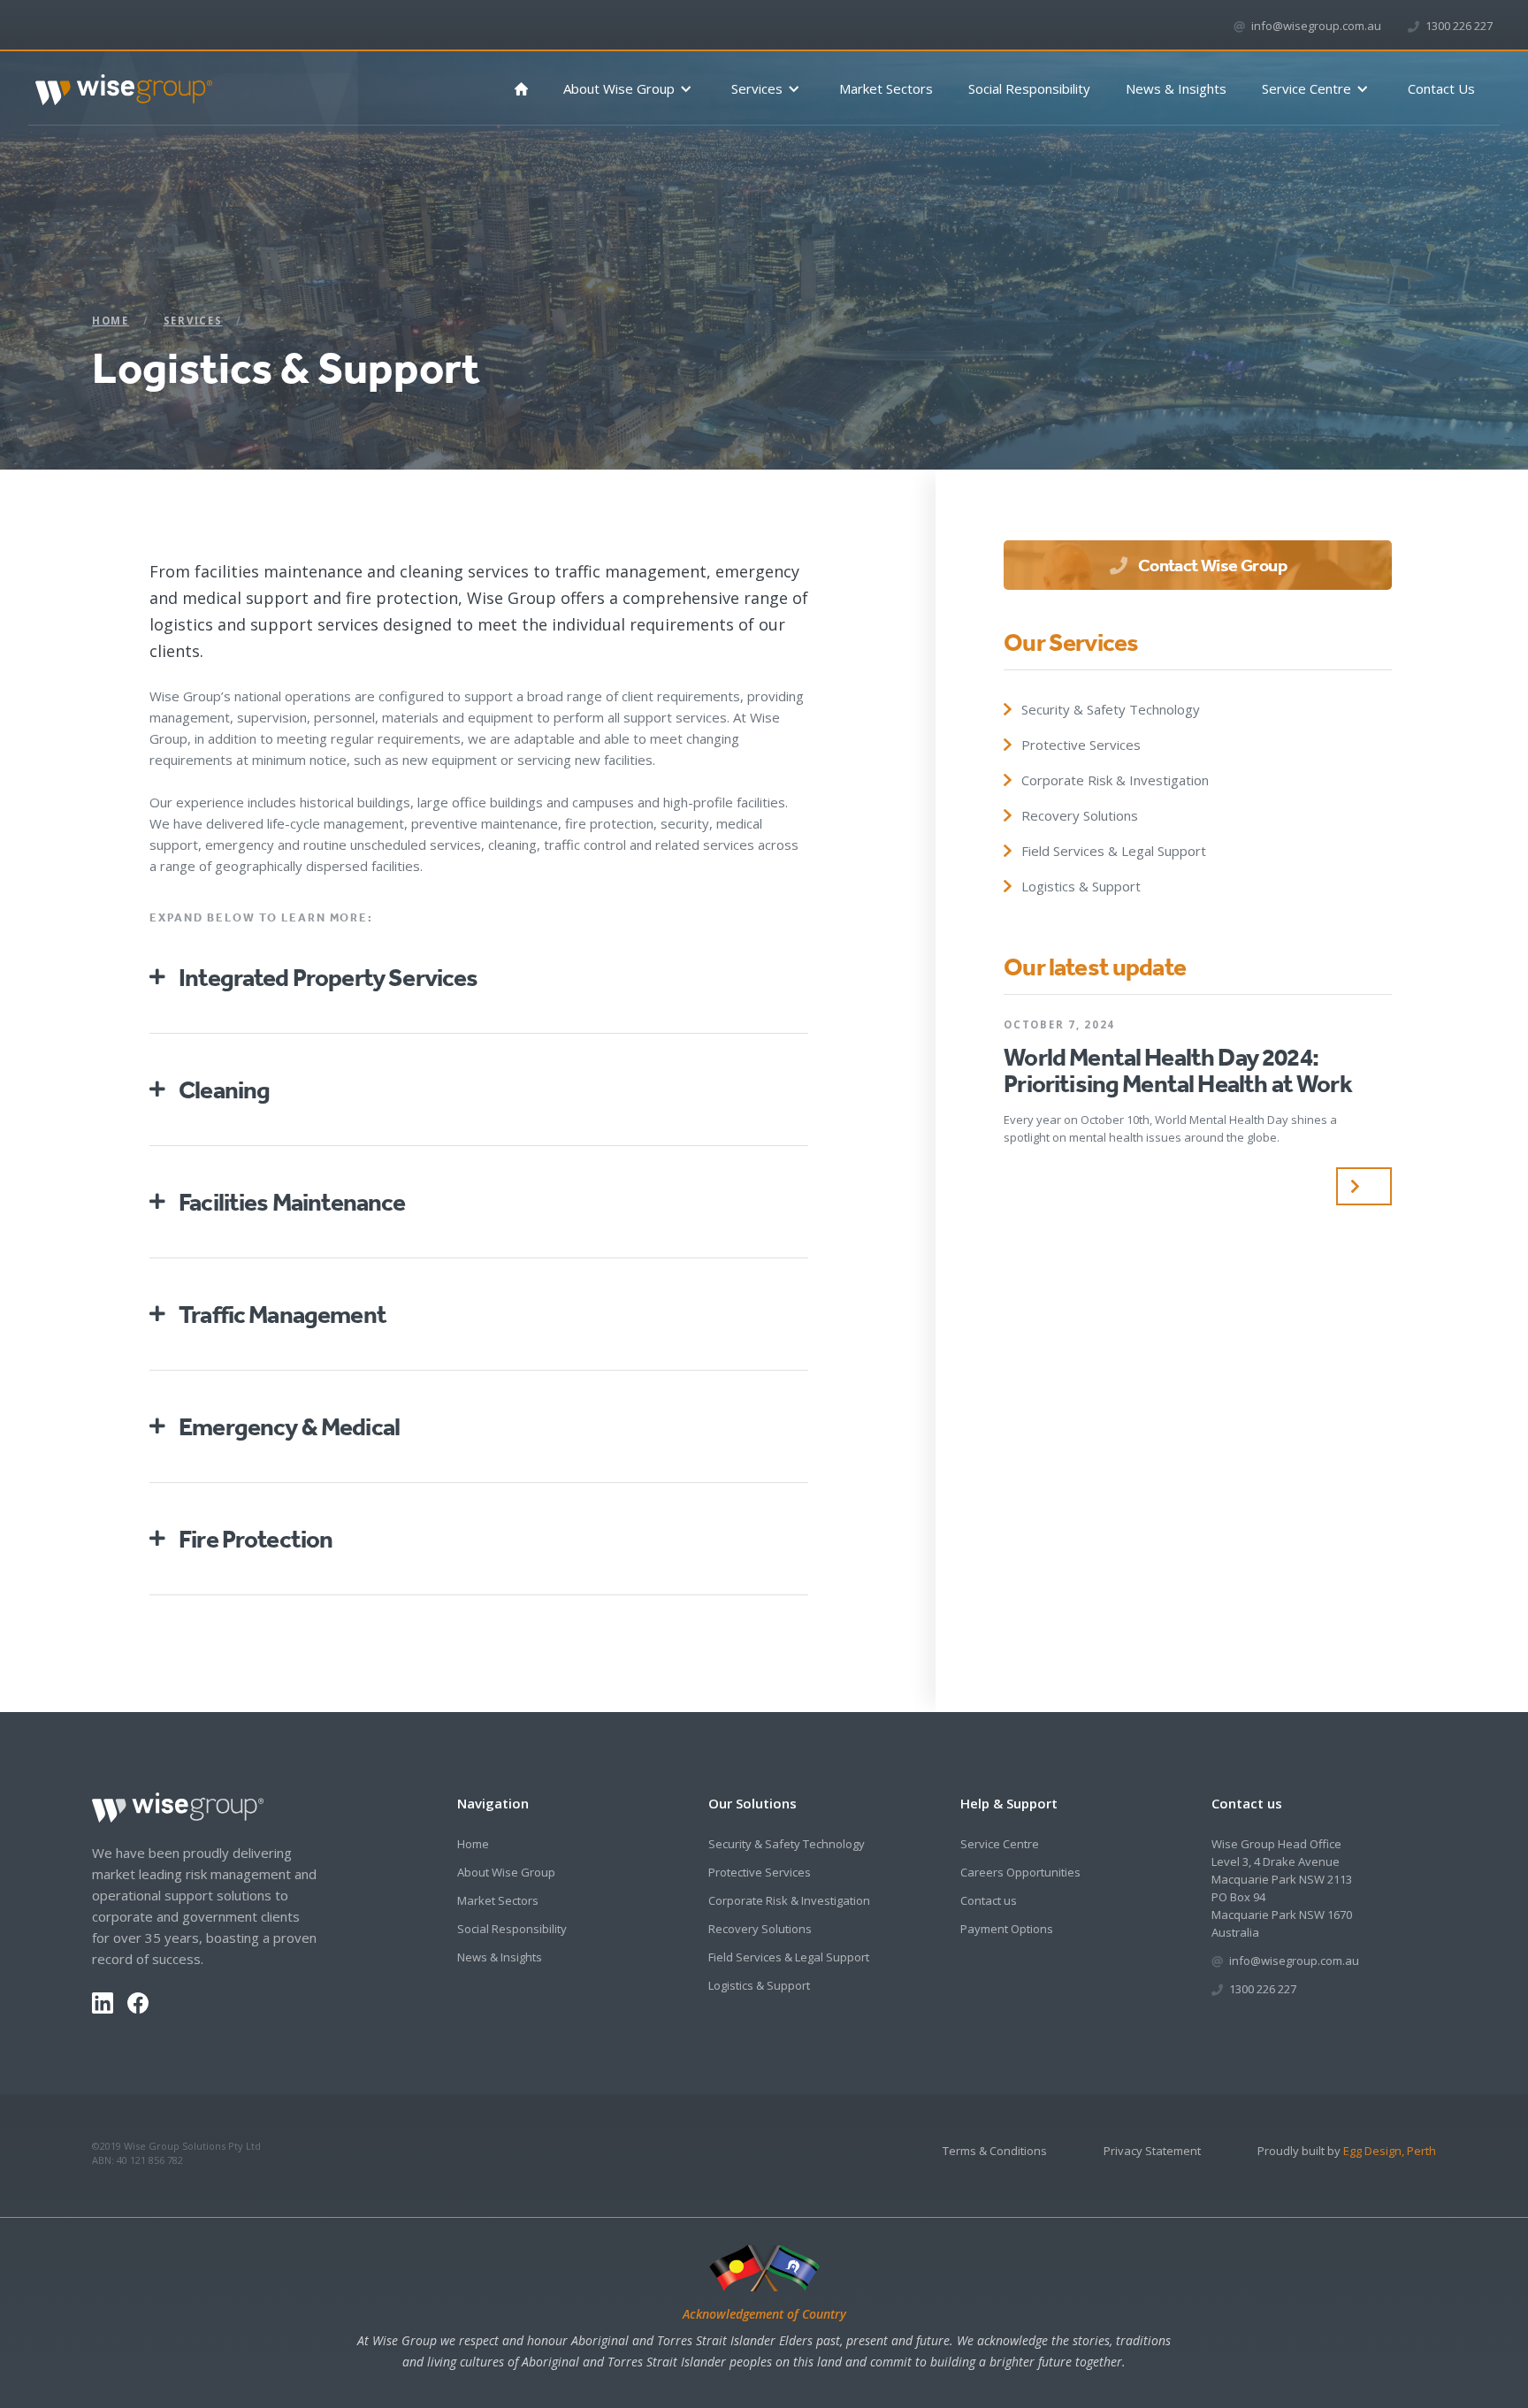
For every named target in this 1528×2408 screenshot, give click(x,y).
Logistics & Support (759, 1985)
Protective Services (760, 1872)
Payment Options (1007, 1929)
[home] (124, 83)
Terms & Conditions (995, 2151)
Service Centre (1000, 1844)
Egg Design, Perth (1390, 2151)
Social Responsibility (1029, 88)
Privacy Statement (1152, 2151)
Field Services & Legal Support (789, 1957)
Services (193, 321)
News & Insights (1176, 88)
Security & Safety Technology (787, 1844)
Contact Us (1441, 88)
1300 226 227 (1459, 26)
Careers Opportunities (1020, 1872)
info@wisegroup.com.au (1316, 26)
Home (111, 321)
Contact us (989, 1900)
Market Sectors (886, 88)
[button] (630, 89)
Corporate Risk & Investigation (789, 1900)
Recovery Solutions (760, 1929)
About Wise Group (506, 1872)
